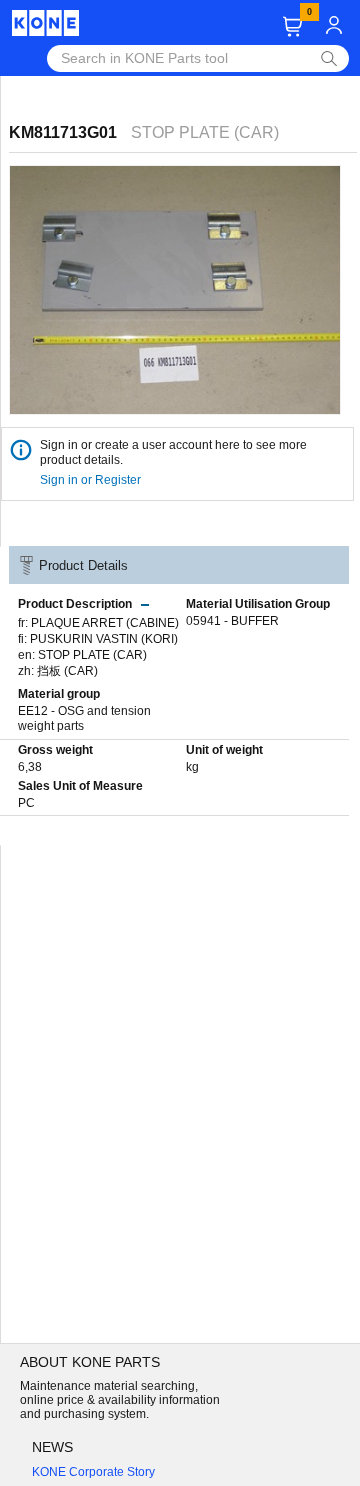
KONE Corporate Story (93, 1472)
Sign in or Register (92, 480)
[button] (292, 26)
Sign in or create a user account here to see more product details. (173, 452)
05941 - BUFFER (232, 621)
